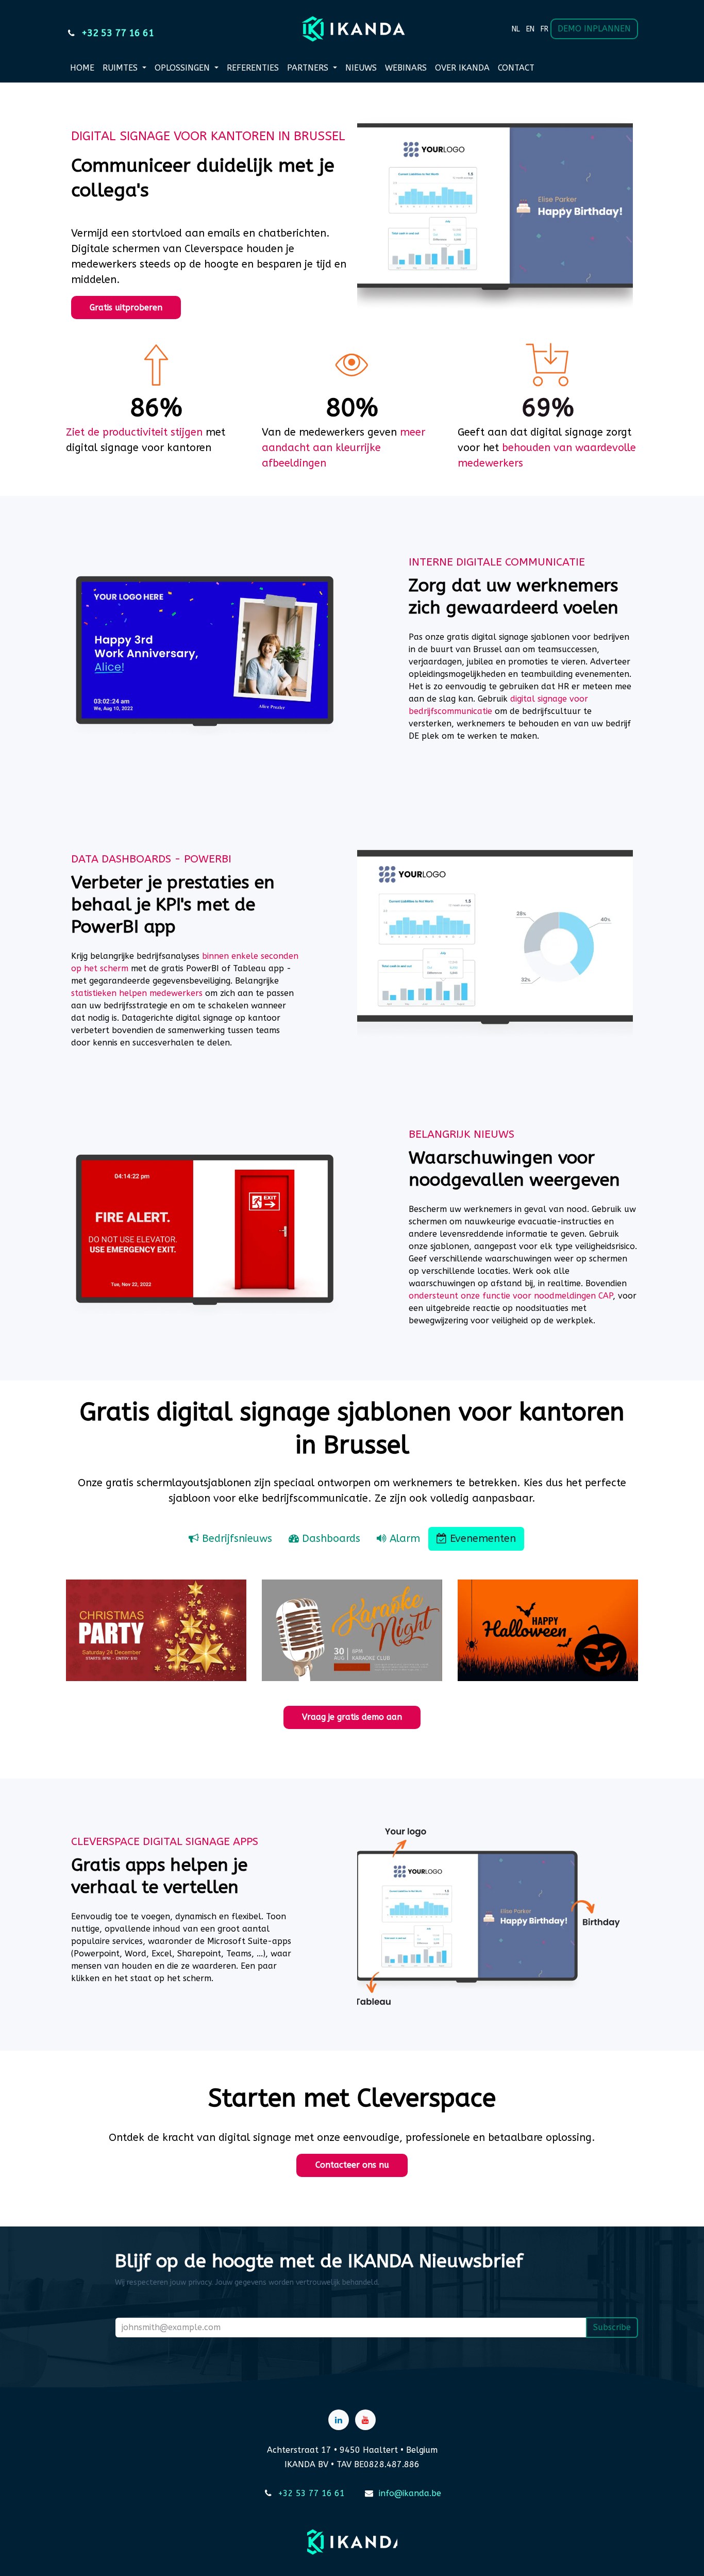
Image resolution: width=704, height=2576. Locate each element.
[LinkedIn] (339, 2420)
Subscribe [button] (612, 2327)
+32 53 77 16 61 (311, 2493)
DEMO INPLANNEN (594, 29)
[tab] (230, 1539)
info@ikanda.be (410, 2493)
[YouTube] (365, 2420)
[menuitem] (516, 29)
